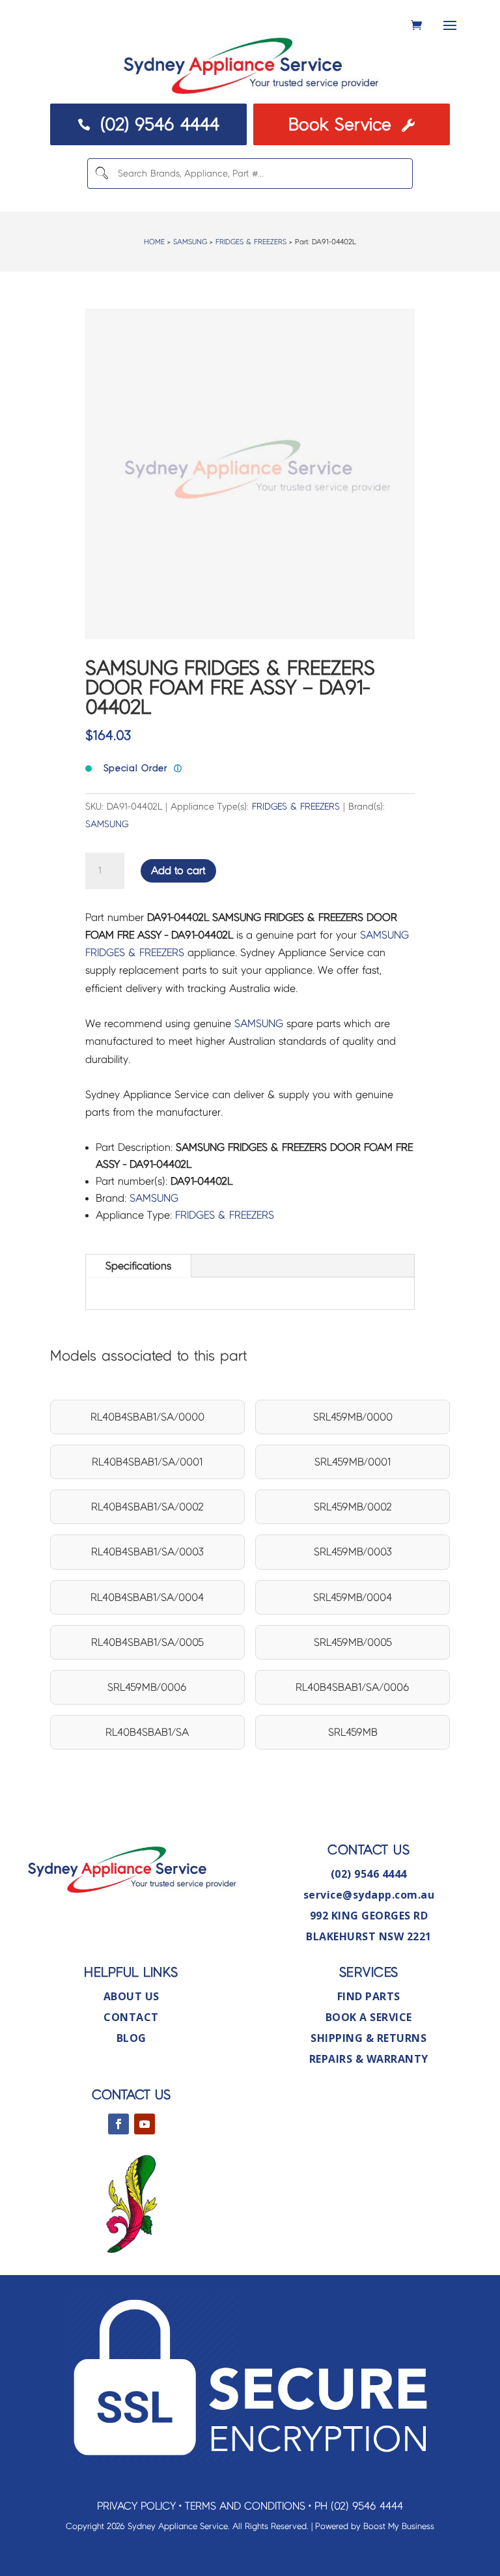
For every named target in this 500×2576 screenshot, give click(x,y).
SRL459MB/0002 (353, 1507)
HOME (154, 242)
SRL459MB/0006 (147, 1687)
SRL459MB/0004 (353, 1597)
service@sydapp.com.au (369, 1895)
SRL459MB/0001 (353, 1462)
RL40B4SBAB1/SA (147, 1732)
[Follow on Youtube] (145, 2124)
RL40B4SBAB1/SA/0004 (147, 1597)
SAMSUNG (190, 242)
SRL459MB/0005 (353, 1642)
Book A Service (369, 2017)
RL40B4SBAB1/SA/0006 (353, 1687)
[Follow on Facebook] (118, 2124)
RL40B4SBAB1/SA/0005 (147, 1642)
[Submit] (102, 174)
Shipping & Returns (368, 2038)
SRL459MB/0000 (353, 1417)
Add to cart (178, 870)
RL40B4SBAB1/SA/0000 (147, 1417)
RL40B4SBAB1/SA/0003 (147, 1552)
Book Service (351, 124)
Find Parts (369, 1996)
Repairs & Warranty (369, 2059)
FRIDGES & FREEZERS (251, 242)
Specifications (138, 1266)
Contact (131, 2017)
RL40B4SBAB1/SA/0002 (147, 1507)
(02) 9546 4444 (148, 124)
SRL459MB (353, 1732)
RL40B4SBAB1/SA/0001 (147, 1462)
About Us (132, 1996)
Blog (132, 2038)
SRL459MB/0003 (353, 1552)
